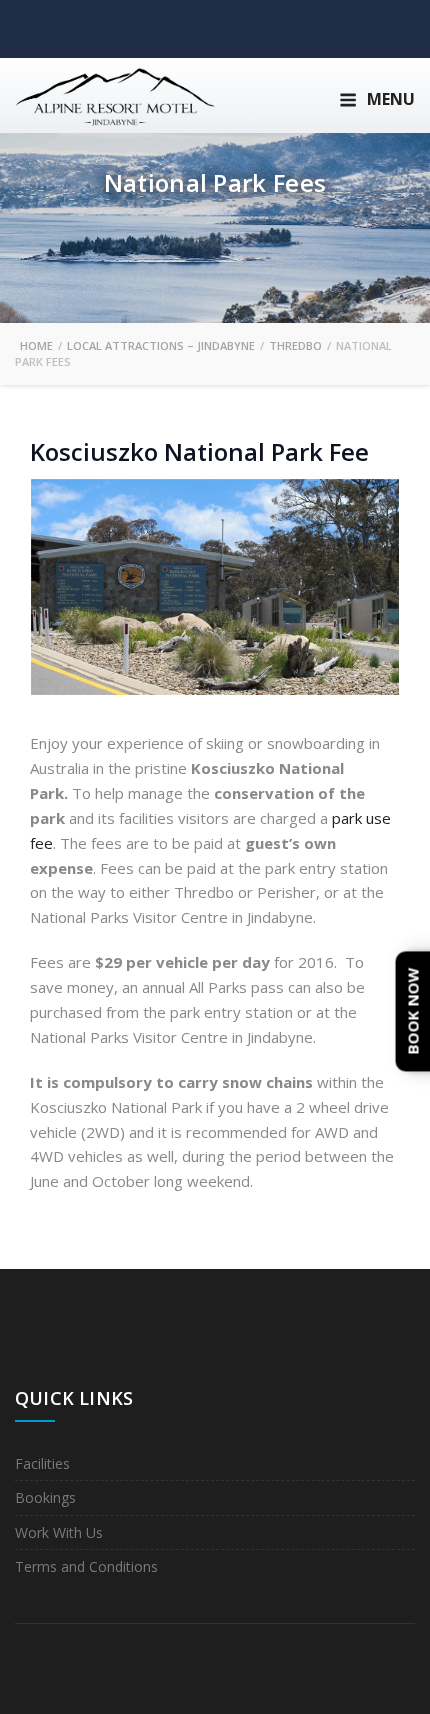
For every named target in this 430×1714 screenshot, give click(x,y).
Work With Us (59, 1532)
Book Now (413, 1010)
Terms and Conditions (86, 1566)
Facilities (42, 1463)
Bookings (45, 1497)
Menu (391, 99)
